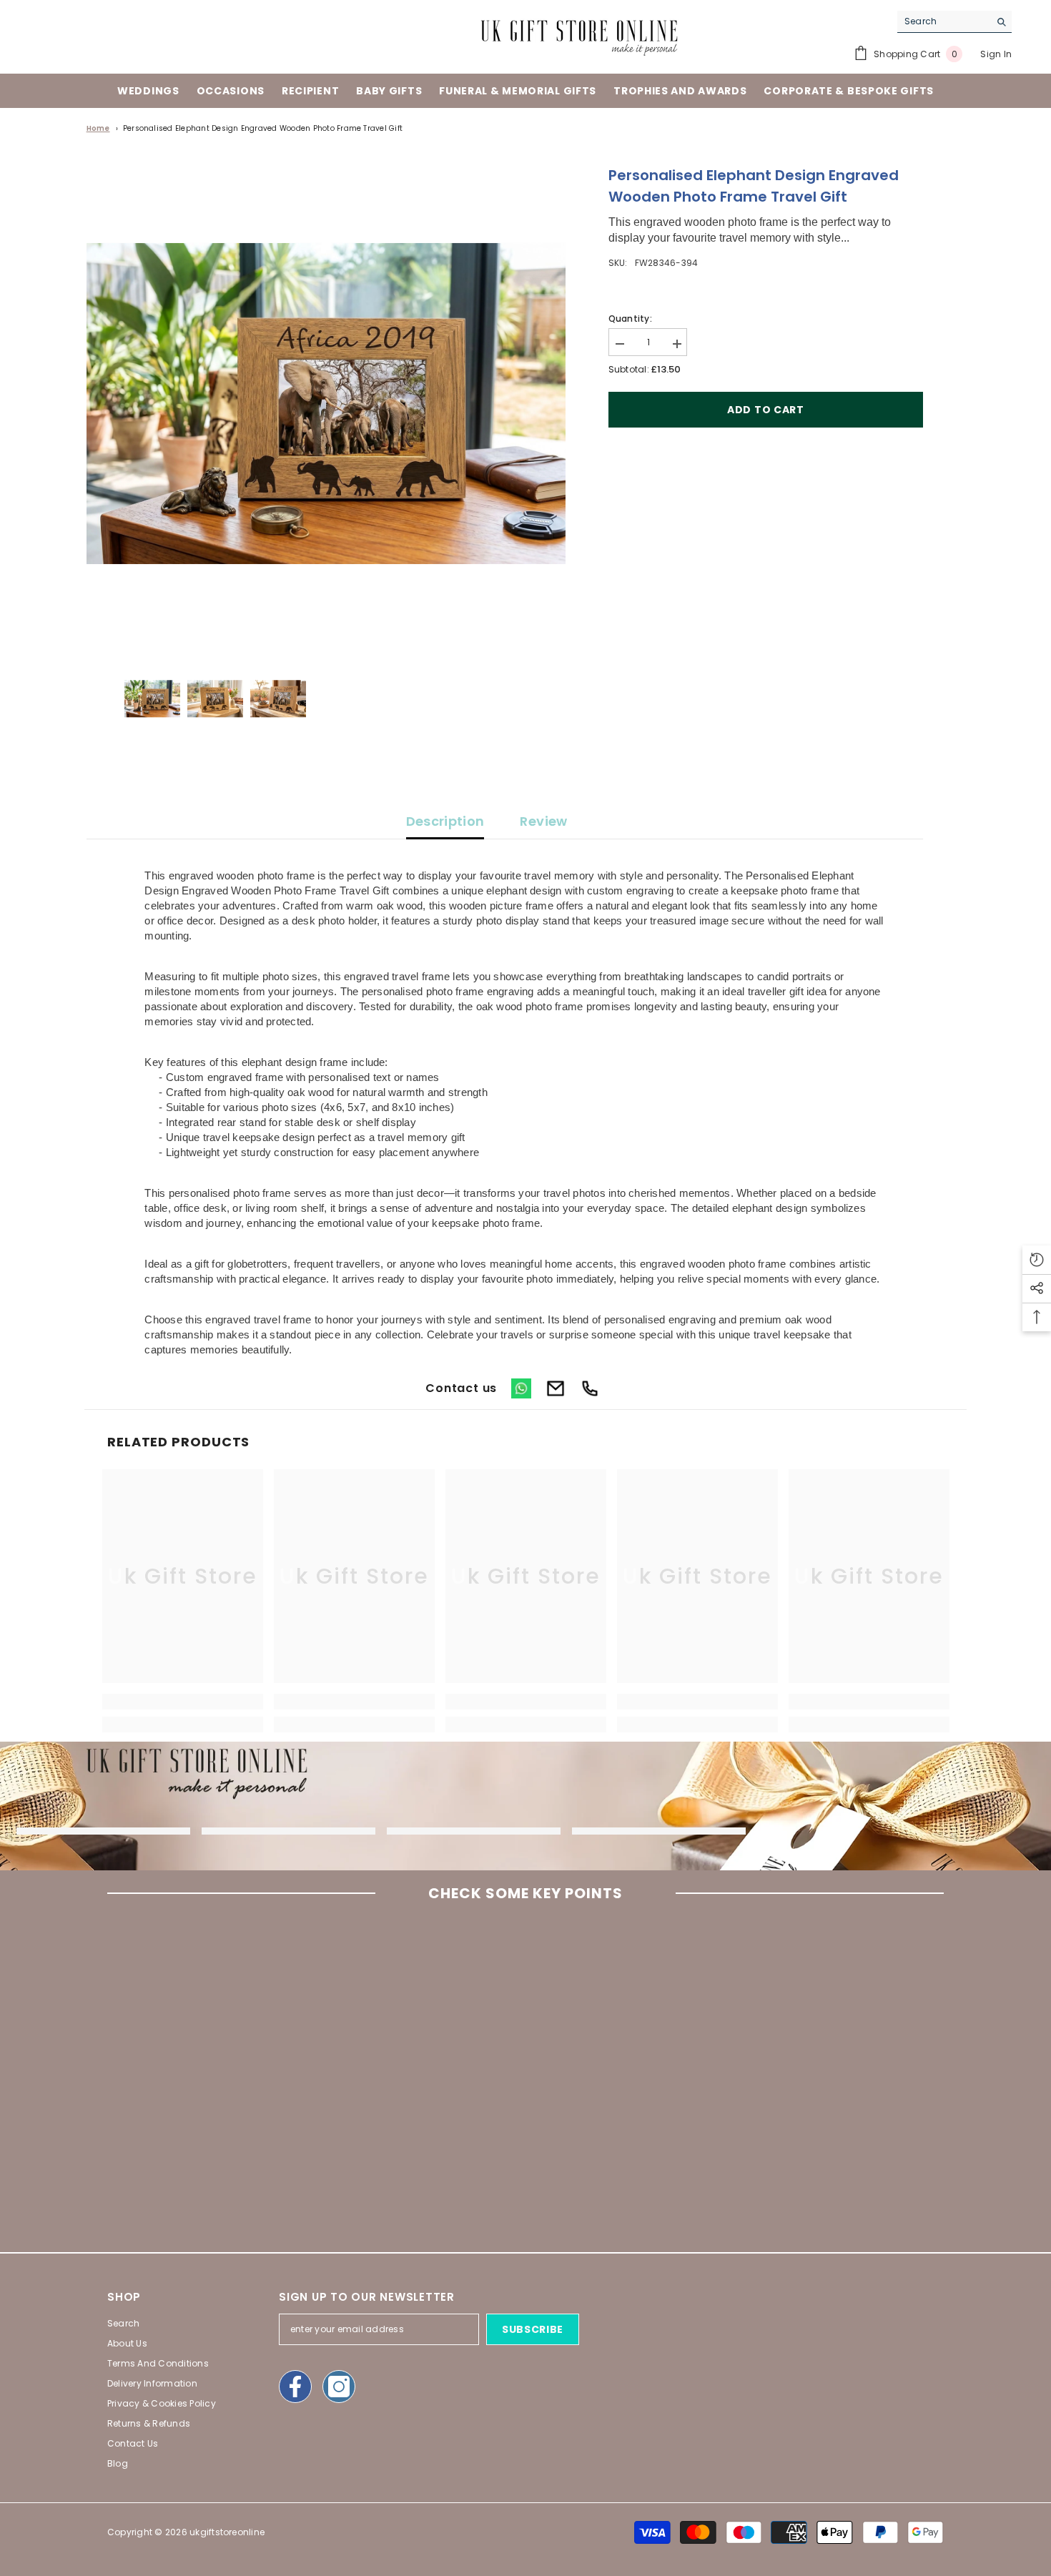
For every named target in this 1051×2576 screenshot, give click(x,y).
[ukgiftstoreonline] (103, 1831)
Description (445, 821)
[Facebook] (295, 2387)
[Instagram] (339, 2387)
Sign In (996, 54)
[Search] (954, 22)
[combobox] (943, 21)
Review (543, 821)
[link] (183, 1702)
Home (98, 128)
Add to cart (766, 410)
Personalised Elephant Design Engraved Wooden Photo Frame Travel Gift (263, 128)
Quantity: (630, 319)
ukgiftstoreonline (227, 2532)
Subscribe (533, 2329)
